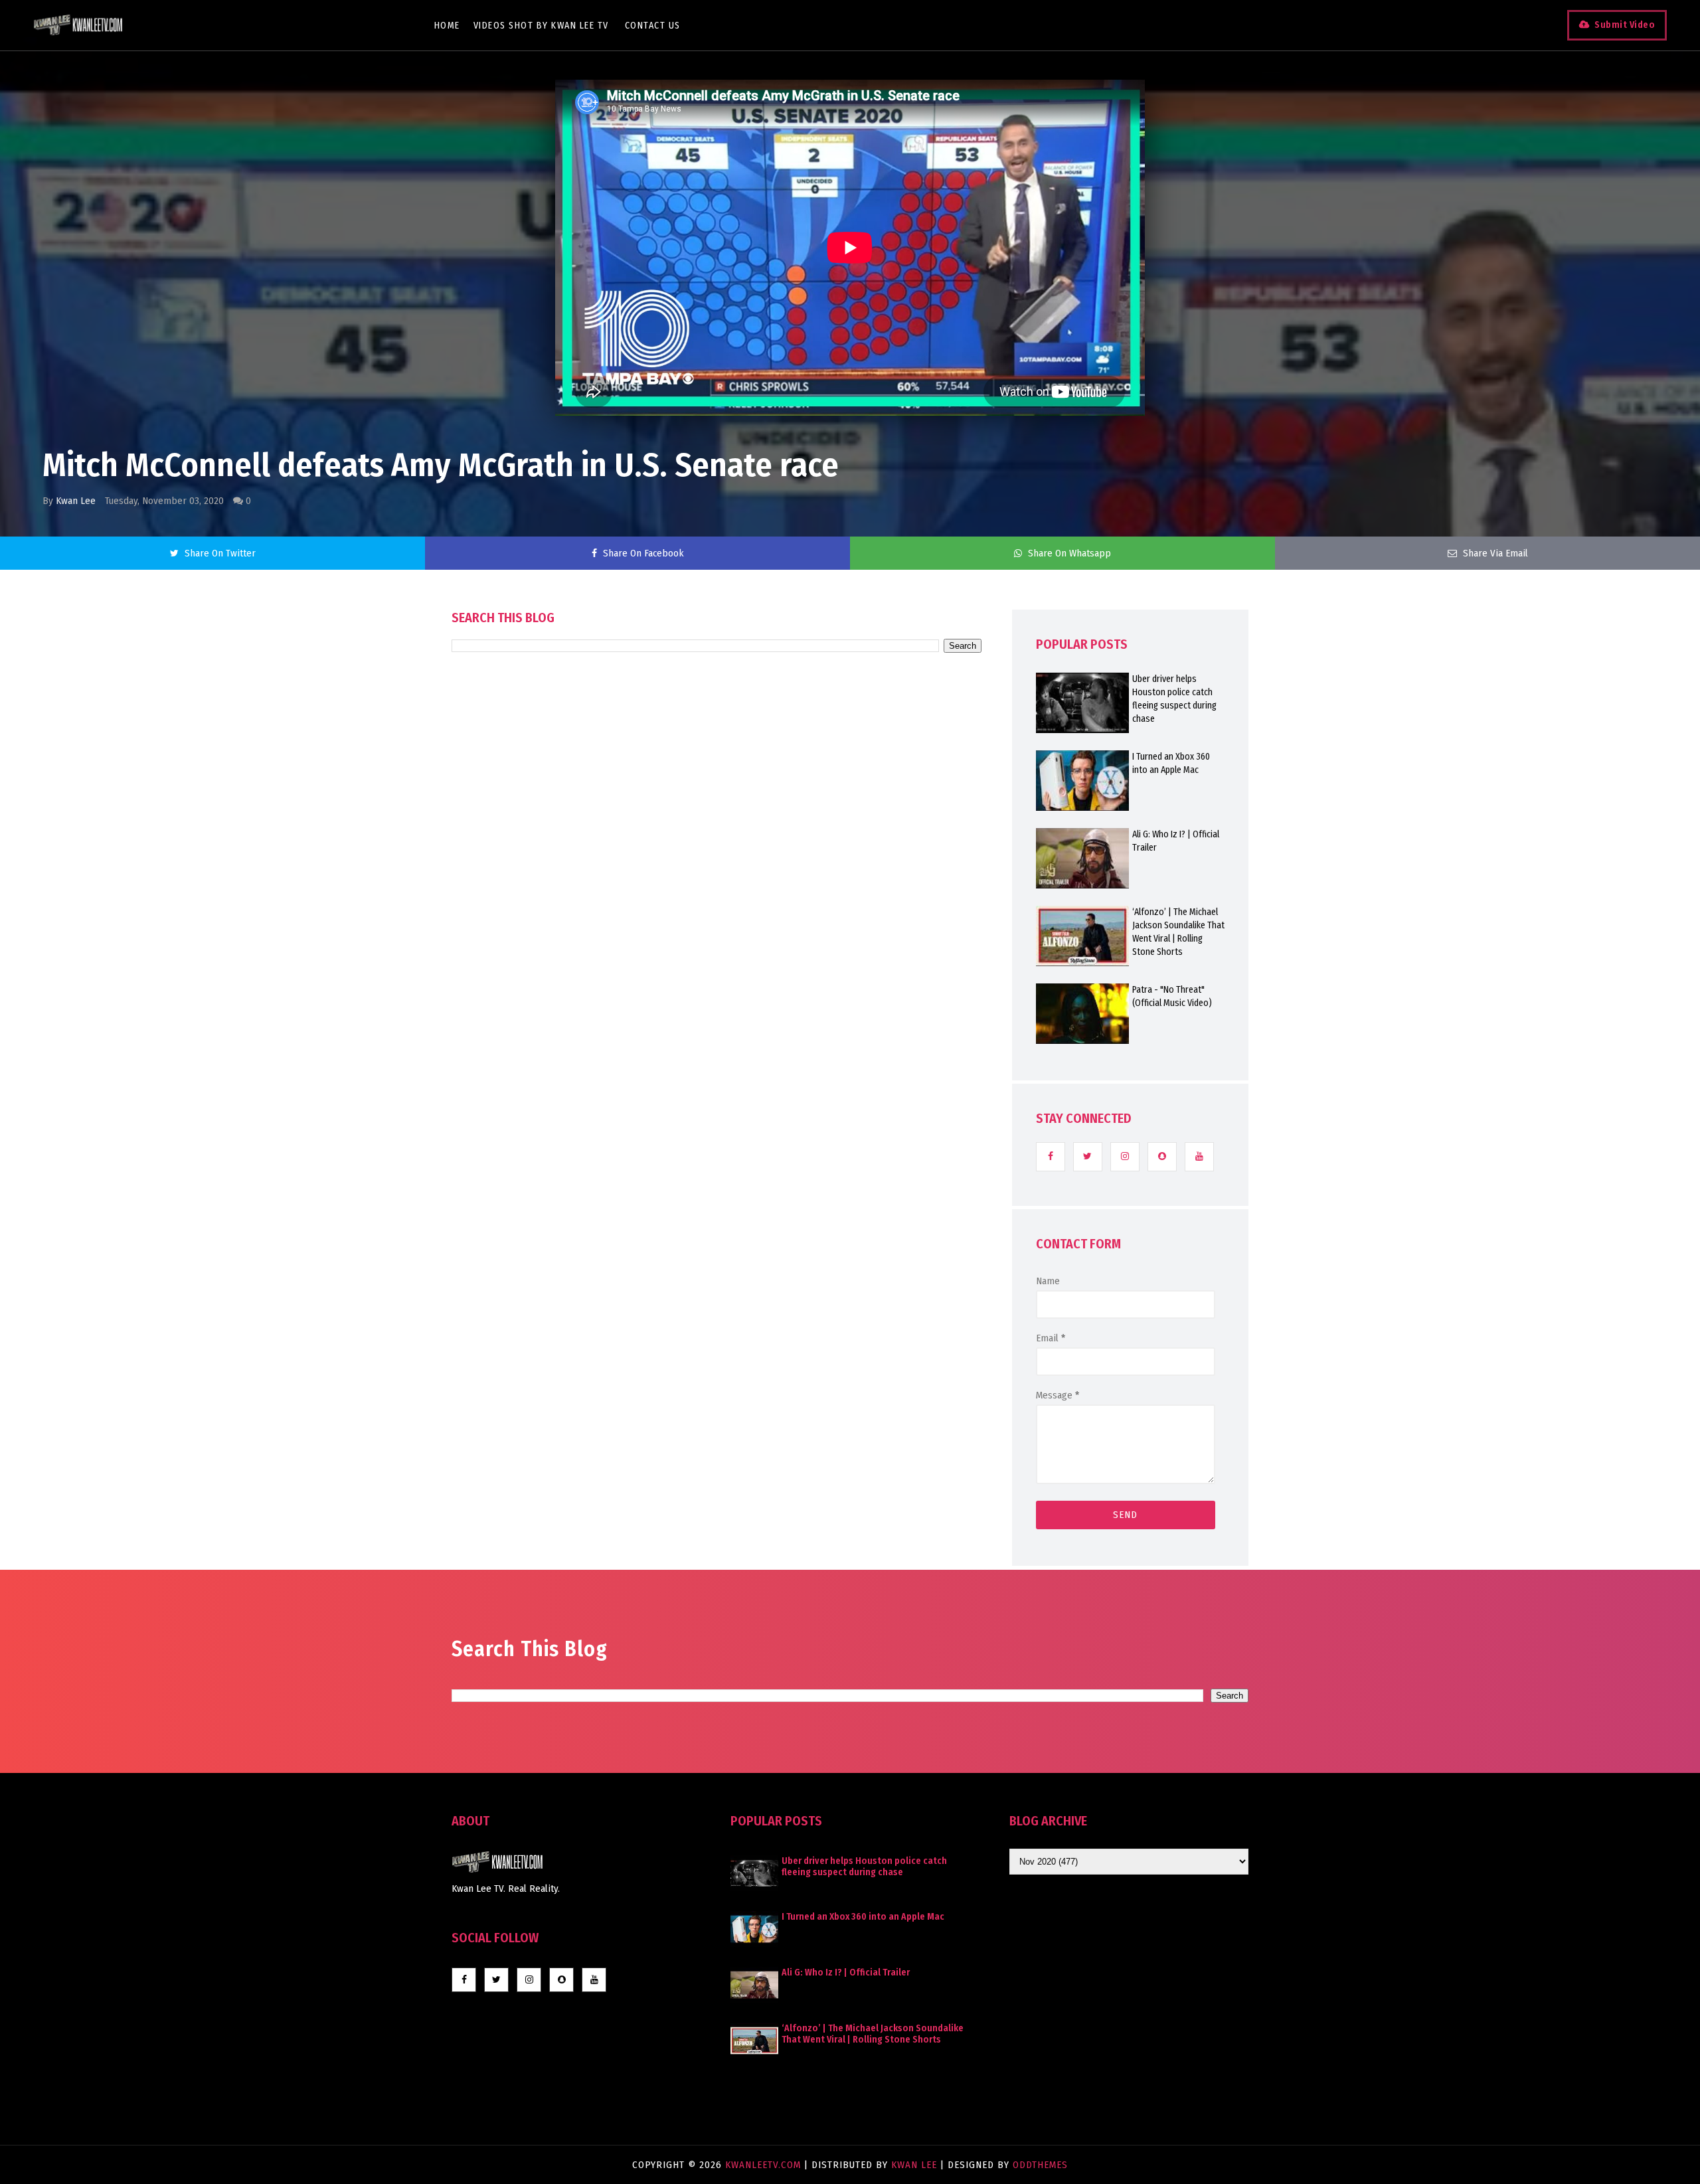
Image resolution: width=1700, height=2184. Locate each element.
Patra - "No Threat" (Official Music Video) (1172, 996)
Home (447, 26)
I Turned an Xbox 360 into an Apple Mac (1171, 763)
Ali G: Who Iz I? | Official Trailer (1176, 841)
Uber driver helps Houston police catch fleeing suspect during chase (1174, 699)
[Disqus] (717, 1031)
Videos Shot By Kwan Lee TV (541, 26)
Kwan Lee (76, 501)
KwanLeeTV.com (765, 2165)
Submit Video (1625, 25)
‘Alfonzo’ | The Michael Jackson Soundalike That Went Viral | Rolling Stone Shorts (1178, 932)
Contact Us (653, 26)
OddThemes (1040, 2165)
